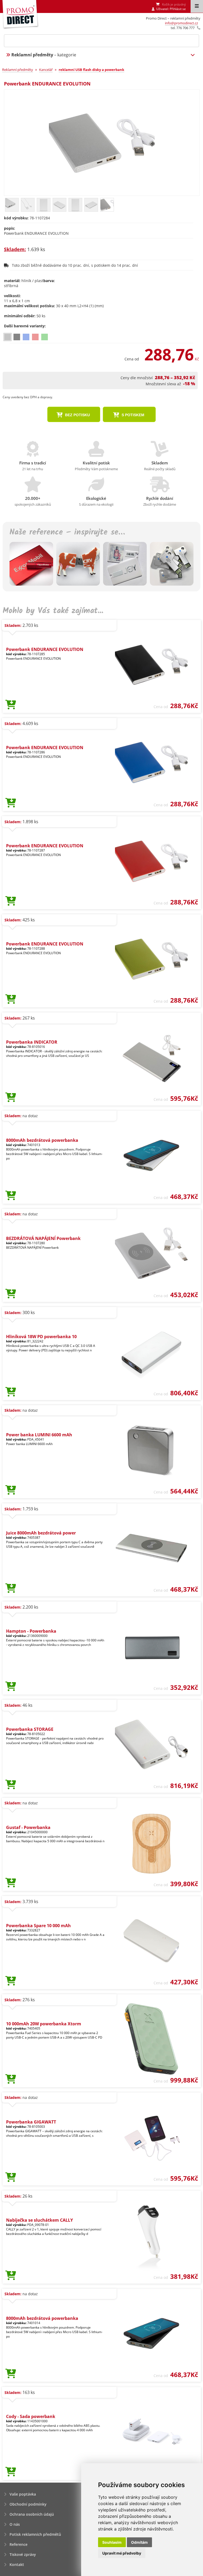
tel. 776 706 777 (183, 28)
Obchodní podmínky (28, 2504)
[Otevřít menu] (197, 6)
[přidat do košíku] (11, 705)
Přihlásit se (178, 9)
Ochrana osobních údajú (32, 2514)
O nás (15, 2524)
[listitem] (8, 337)
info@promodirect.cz (181, 23)
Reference (19, 2544)
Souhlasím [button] (112, 2542)
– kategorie (44, 55)
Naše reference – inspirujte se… (67, 532)
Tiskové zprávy (23, 2554)
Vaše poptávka (23, 2494)
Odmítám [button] (139, 2542)
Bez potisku (77, 415)
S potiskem (132, 415)
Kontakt (17, 2564)
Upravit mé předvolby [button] (122, 2553)
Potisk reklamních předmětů (35, 2534)
